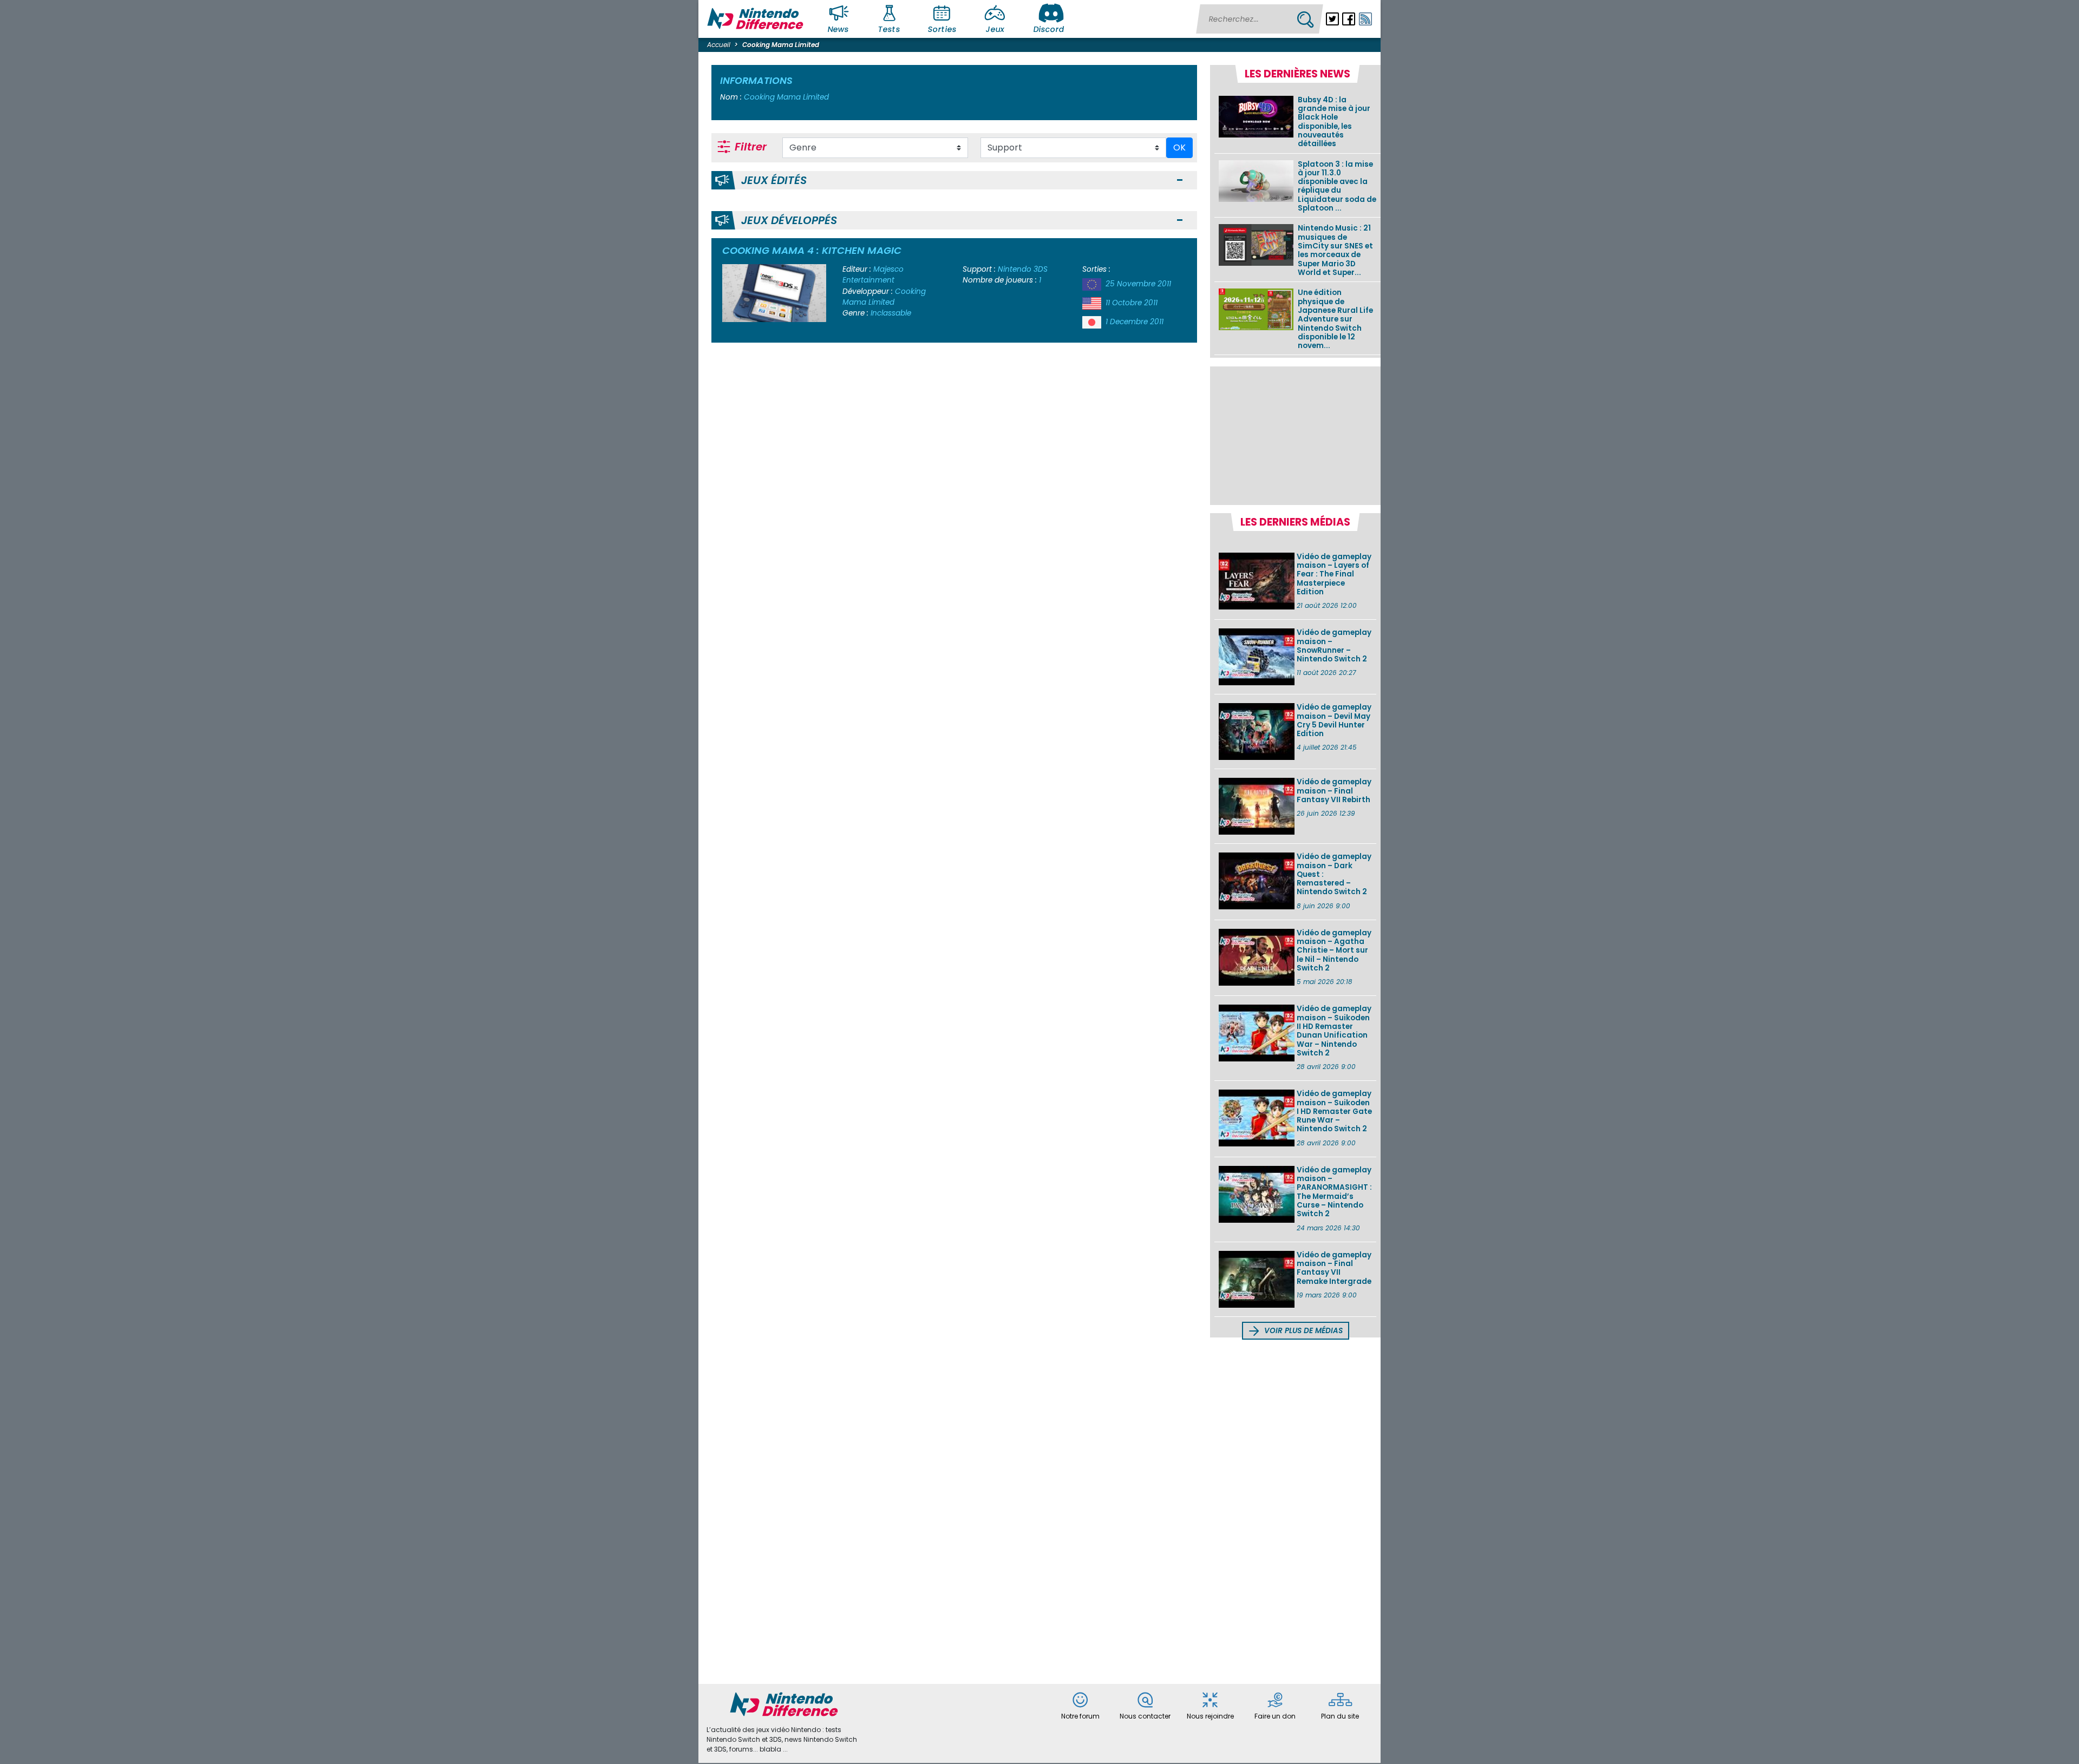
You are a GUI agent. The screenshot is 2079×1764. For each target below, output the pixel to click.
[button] (1180, 181)
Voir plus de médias (1302, 1331)
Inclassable (891, 313)
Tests (890, 29)
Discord (1049, 29)
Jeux (995, 29)
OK (1179, 147)
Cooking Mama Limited (884, 297)
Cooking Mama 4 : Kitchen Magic (812, 250)
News (839, 29)
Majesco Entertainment (873, 275)
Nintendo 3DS (1023, 269)
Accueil (719, 45)
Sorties (942, 29)
